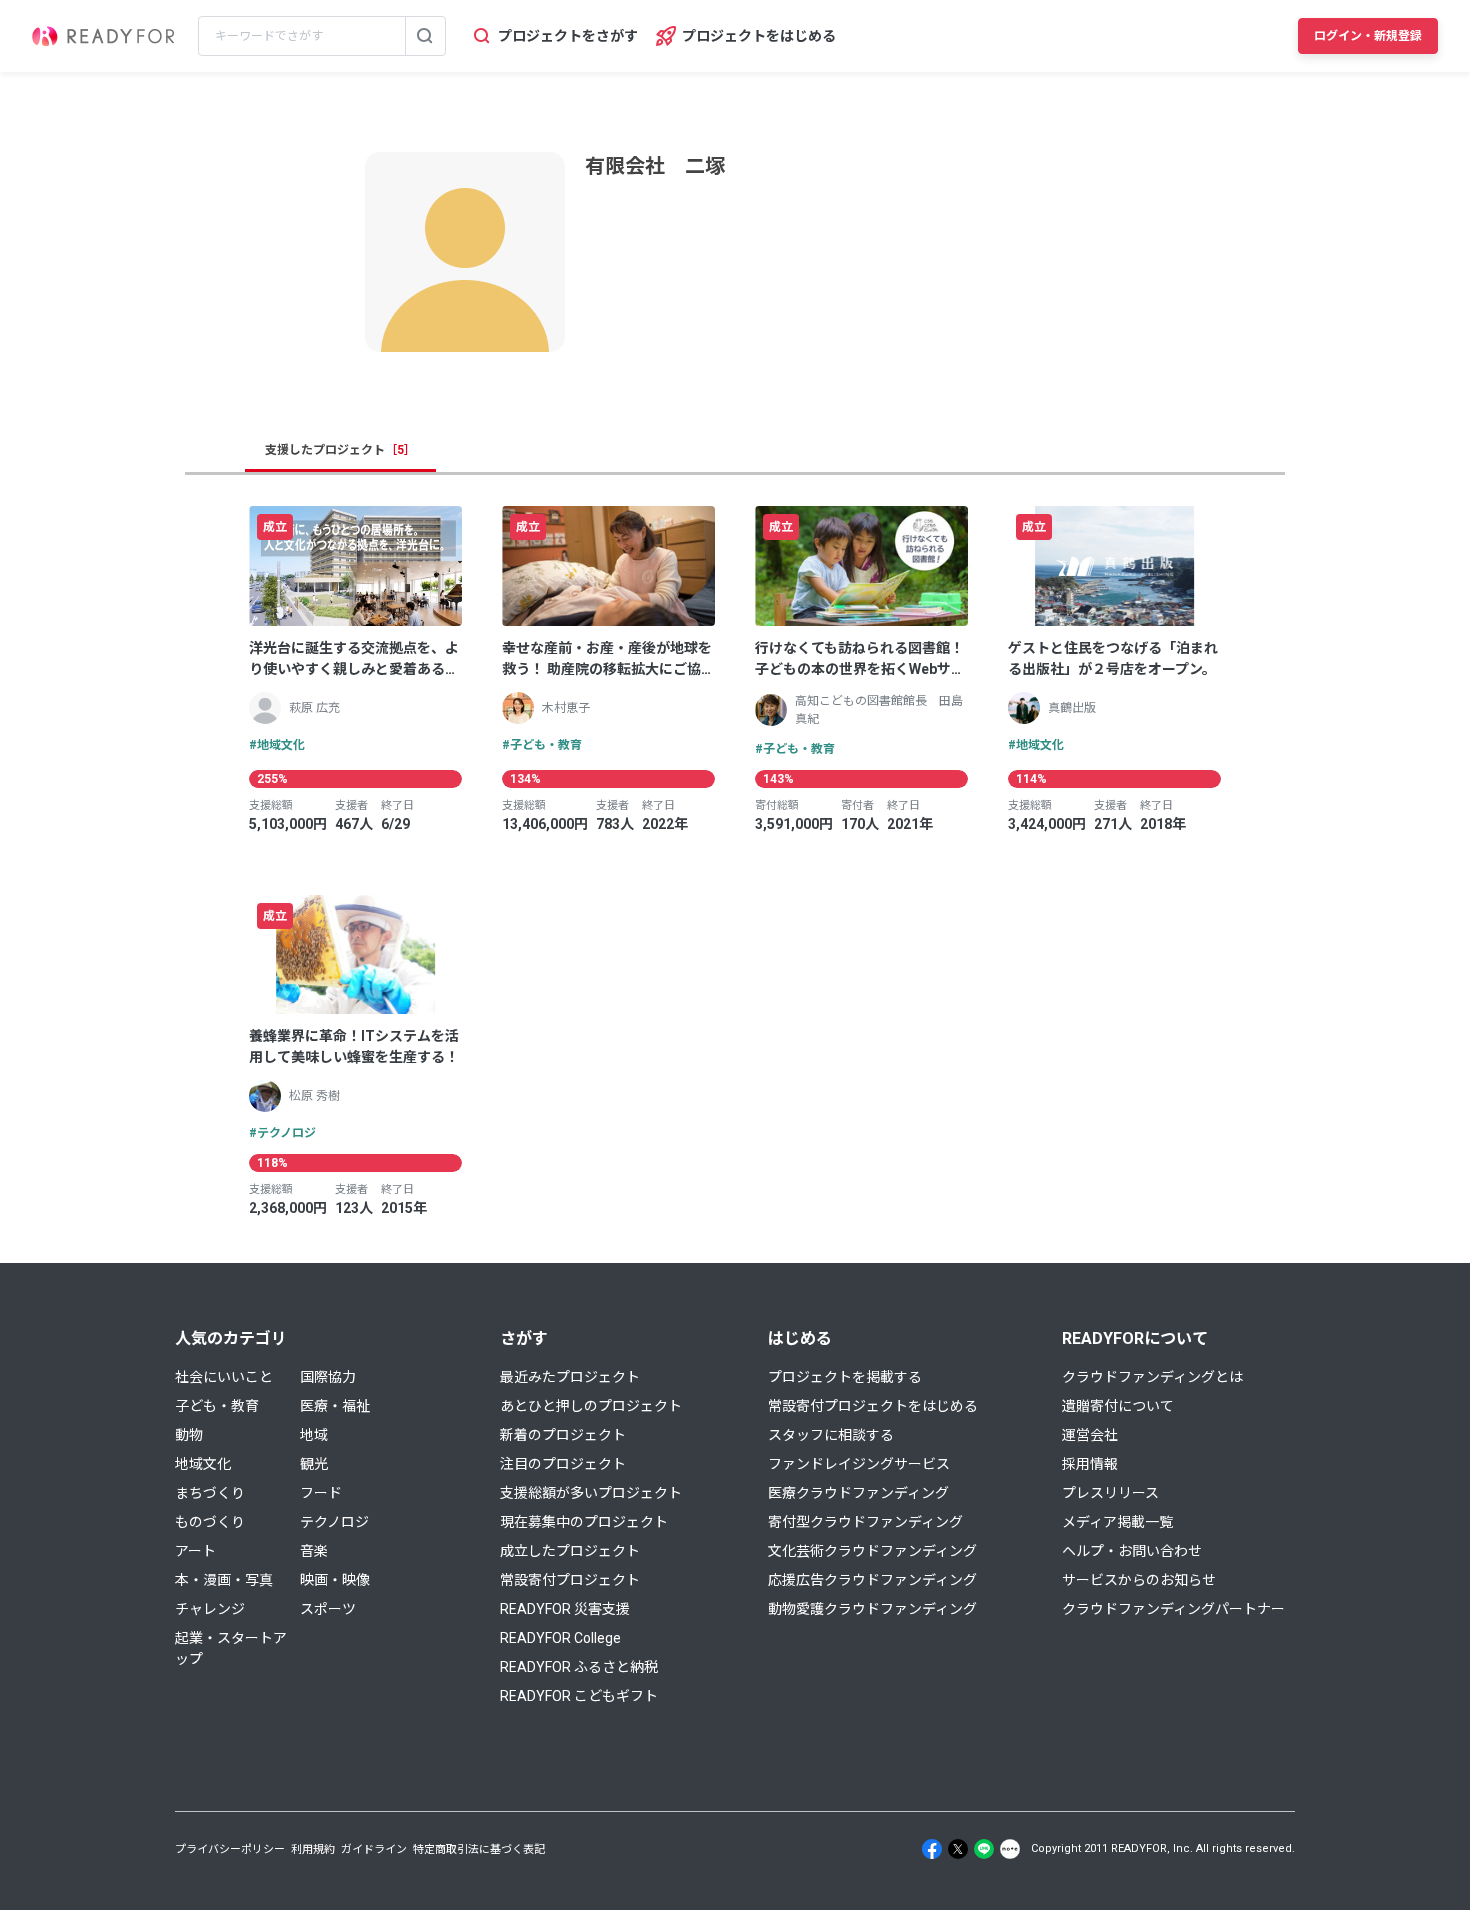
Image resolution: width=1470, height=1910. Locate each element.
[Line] (984, 1849)
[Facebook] (932, 1849)
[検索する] (425, 36)
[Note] (1010, 1849)
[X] (958, 1849)
